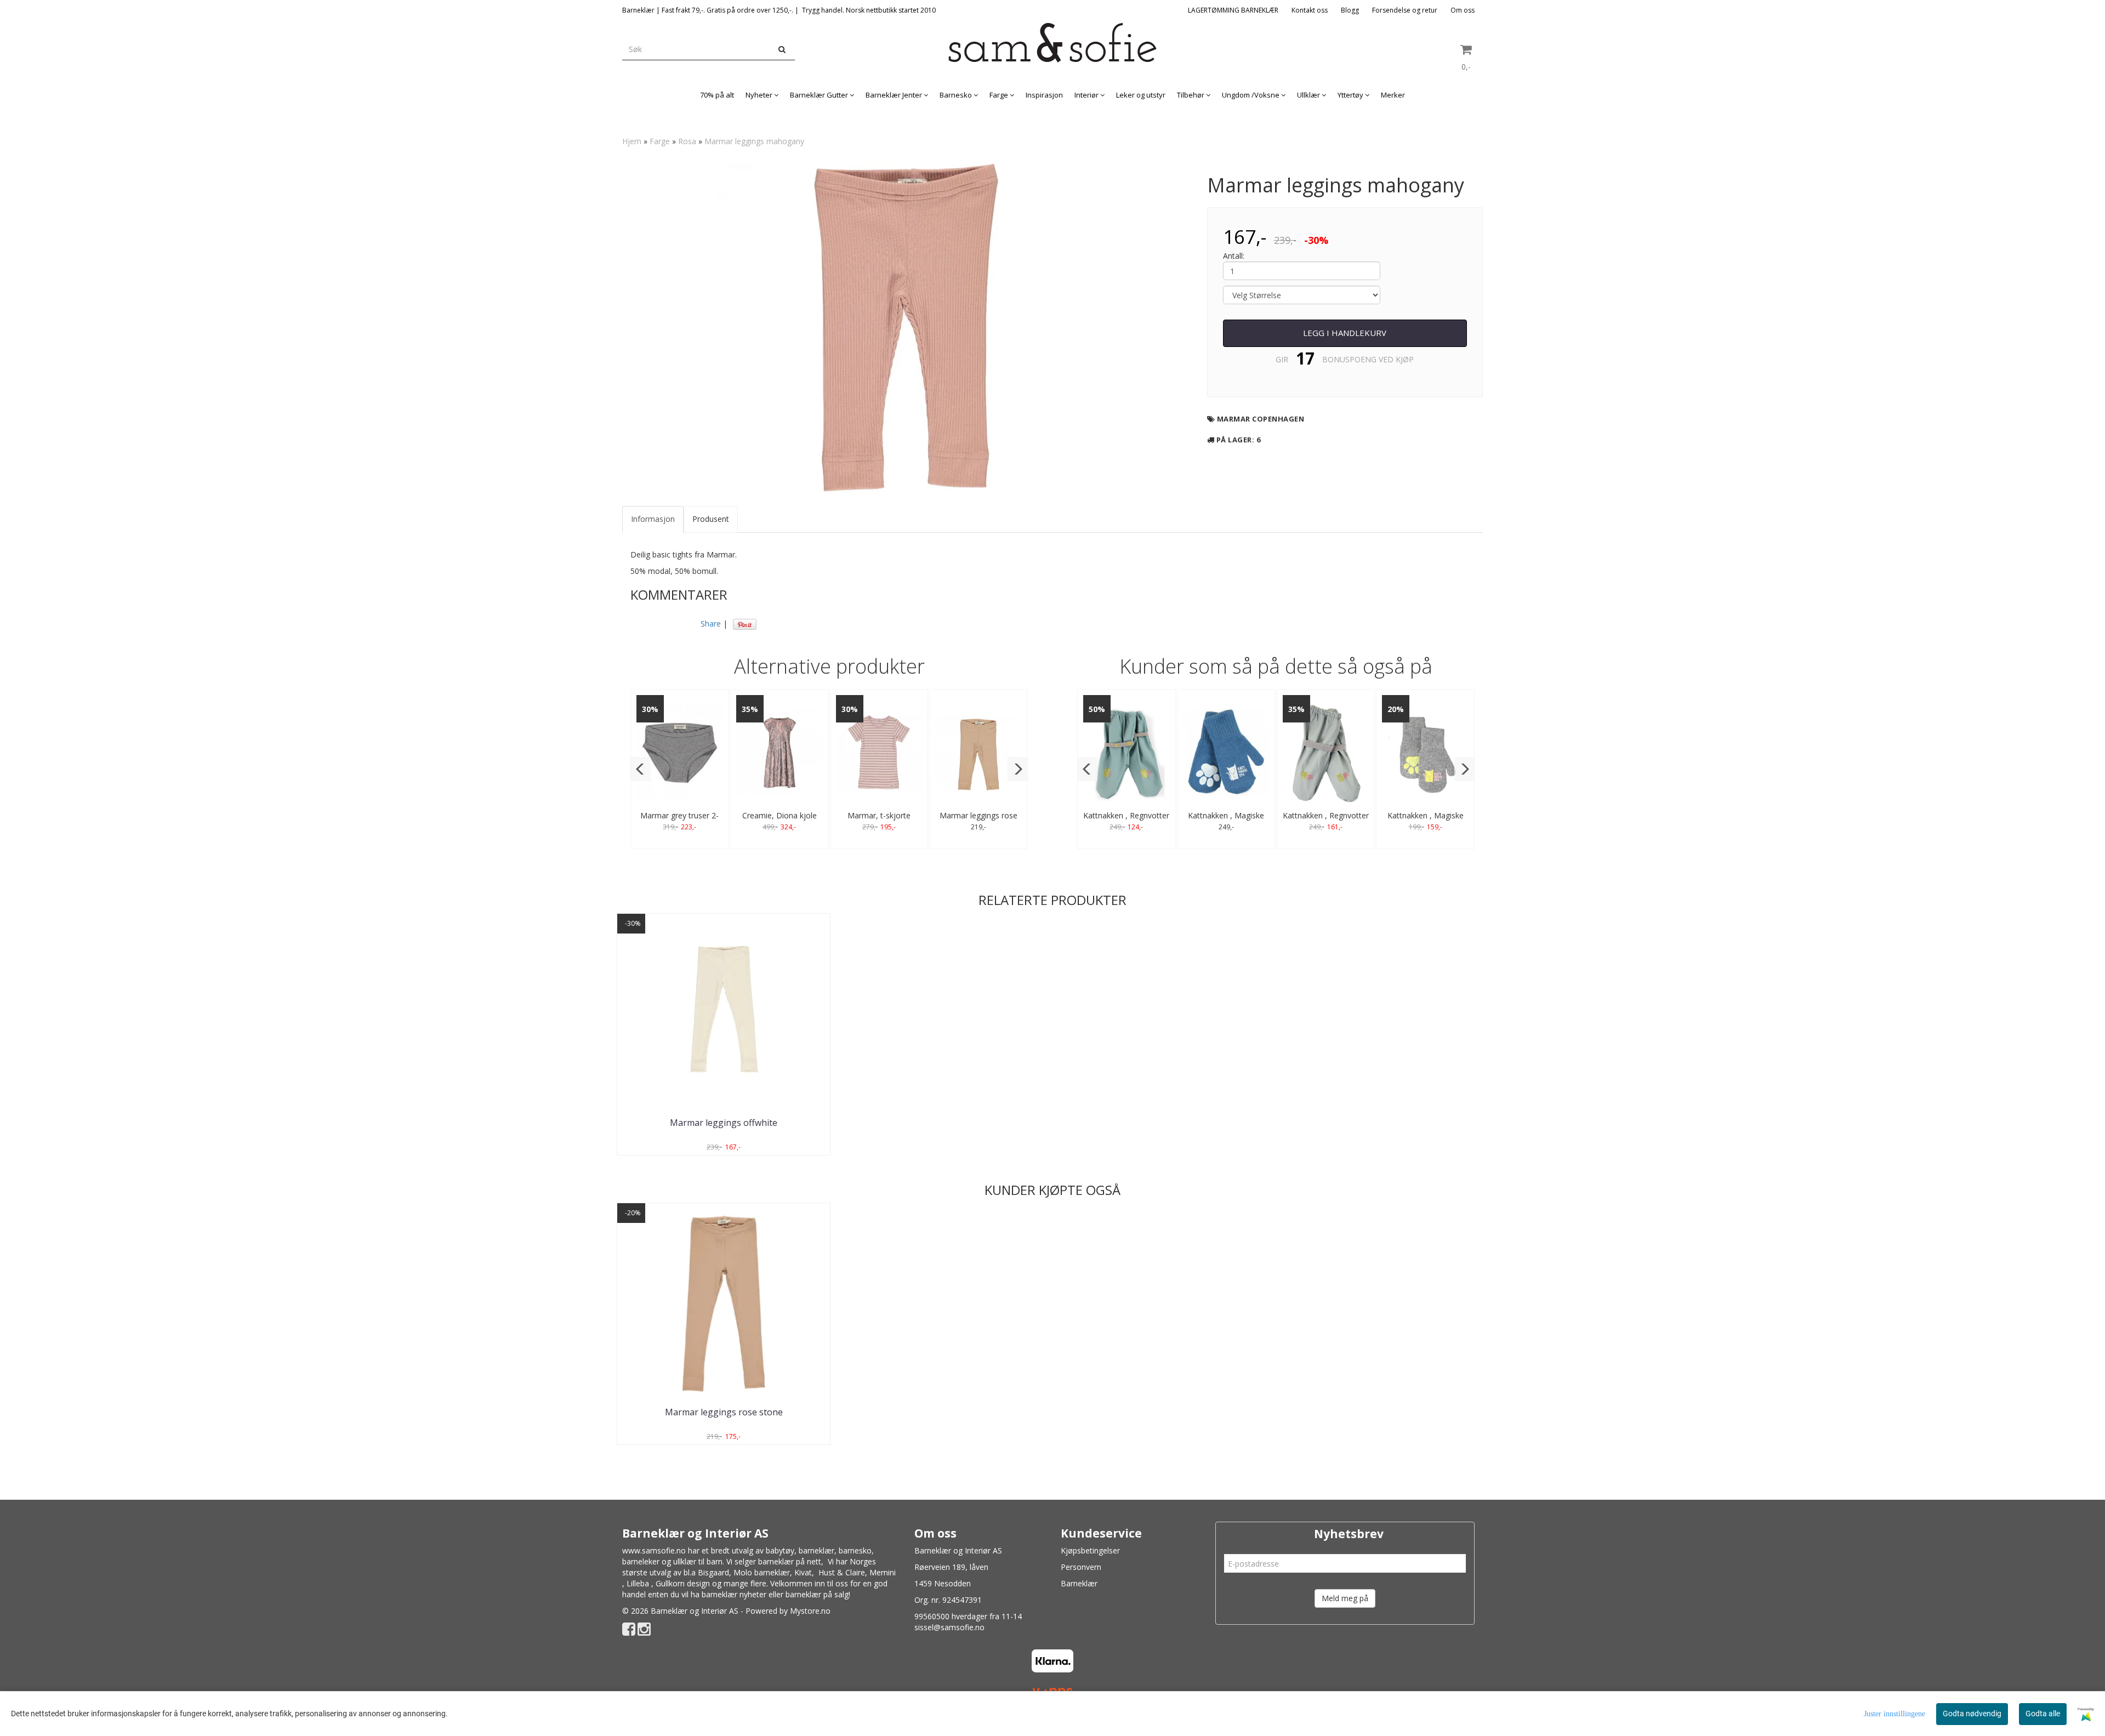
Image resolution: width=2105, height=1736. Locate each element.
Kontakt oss (1310, 10)
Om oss (1463, 10)
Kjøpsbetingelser (1090, 1550)
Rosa (687, 141)
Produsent (711, 519)
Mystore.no (810, 1611)
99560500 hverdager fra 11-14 (968, 1616)
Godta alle (2043, 1714)
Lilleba (638, 1583)
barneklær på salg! (818, 1594)
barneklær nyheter (734, 1594)
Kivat (803, 1572)
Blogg (1350, 10)
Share (711, 624)
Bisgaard (713, 1572)
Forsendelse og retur (1405, 10)
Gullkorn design (683, 1583)
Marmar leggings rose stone (724, 1412)
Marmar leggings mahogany (754, 141)
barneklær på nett (790, 1561)
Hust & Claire (842, 1572)
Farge (660, 141)
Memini (883, 1572)
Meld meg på (1345, 1598)
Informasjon (653, 519)
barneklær (817, 1550)
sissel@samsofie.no (949, 1627)
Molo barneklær (762, 1572)
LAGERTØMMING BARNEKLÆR (1233, 10)
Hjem (632, 141)
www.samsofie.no (654, 1550)
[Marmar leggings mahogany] (906, 328)
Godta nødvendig (1972, 1714)
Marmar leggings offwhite (724, 1123)
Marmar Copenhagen (1261, 419)
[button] (641, 769)
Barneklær (1079, 1583)
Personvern (1081, 1567)
